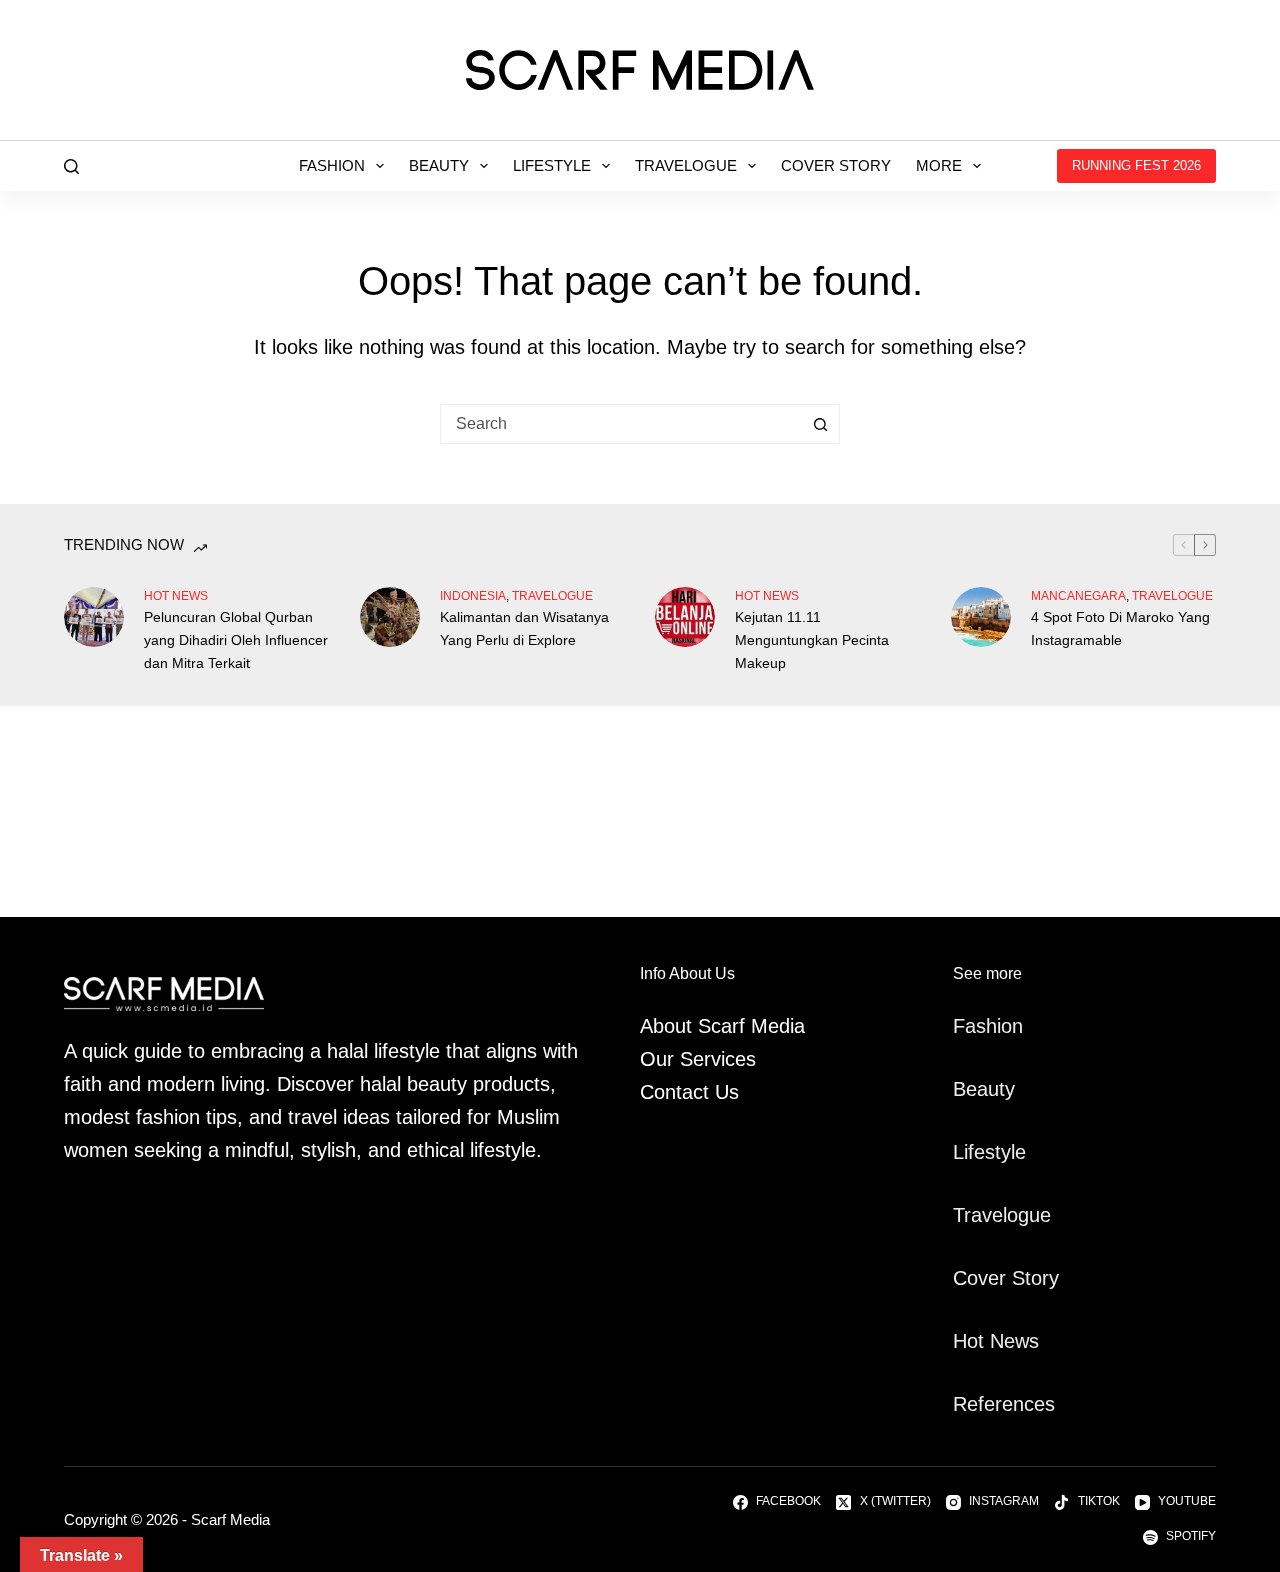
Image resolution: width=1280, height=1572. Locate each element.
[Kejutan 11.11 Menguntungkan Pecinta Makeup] (685, 617)
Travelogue (686, 165)
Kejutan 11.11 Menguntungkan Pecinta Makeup (812, 640)
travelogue (552, 596)
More (939, 165)
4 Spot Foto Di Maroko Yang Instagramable (1120, 628)
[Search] (71, 166)
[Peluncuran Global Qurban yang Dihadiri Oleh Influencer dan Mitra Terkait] (94, 617)
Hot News (176, 596)
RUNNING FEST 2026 (1136, 165)
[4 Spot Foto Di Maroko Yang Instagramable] (981, 617)
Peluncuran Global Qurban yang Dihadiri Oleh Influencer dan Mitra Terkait (236, 640)
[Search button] (820, 424)
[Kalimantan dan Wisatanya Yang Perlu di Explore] (390, 617)
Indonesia (473, 596)
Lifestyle (552, 165)
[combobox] (621, 424)
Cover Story (836, 165)
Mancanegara (1078, 596)
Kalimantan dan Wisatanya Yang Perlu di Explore (524, 628)
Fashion (332, 165)
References (1004, 1404)
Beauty (439, 165)
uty (1001, 1089)
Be (965, 1089)
